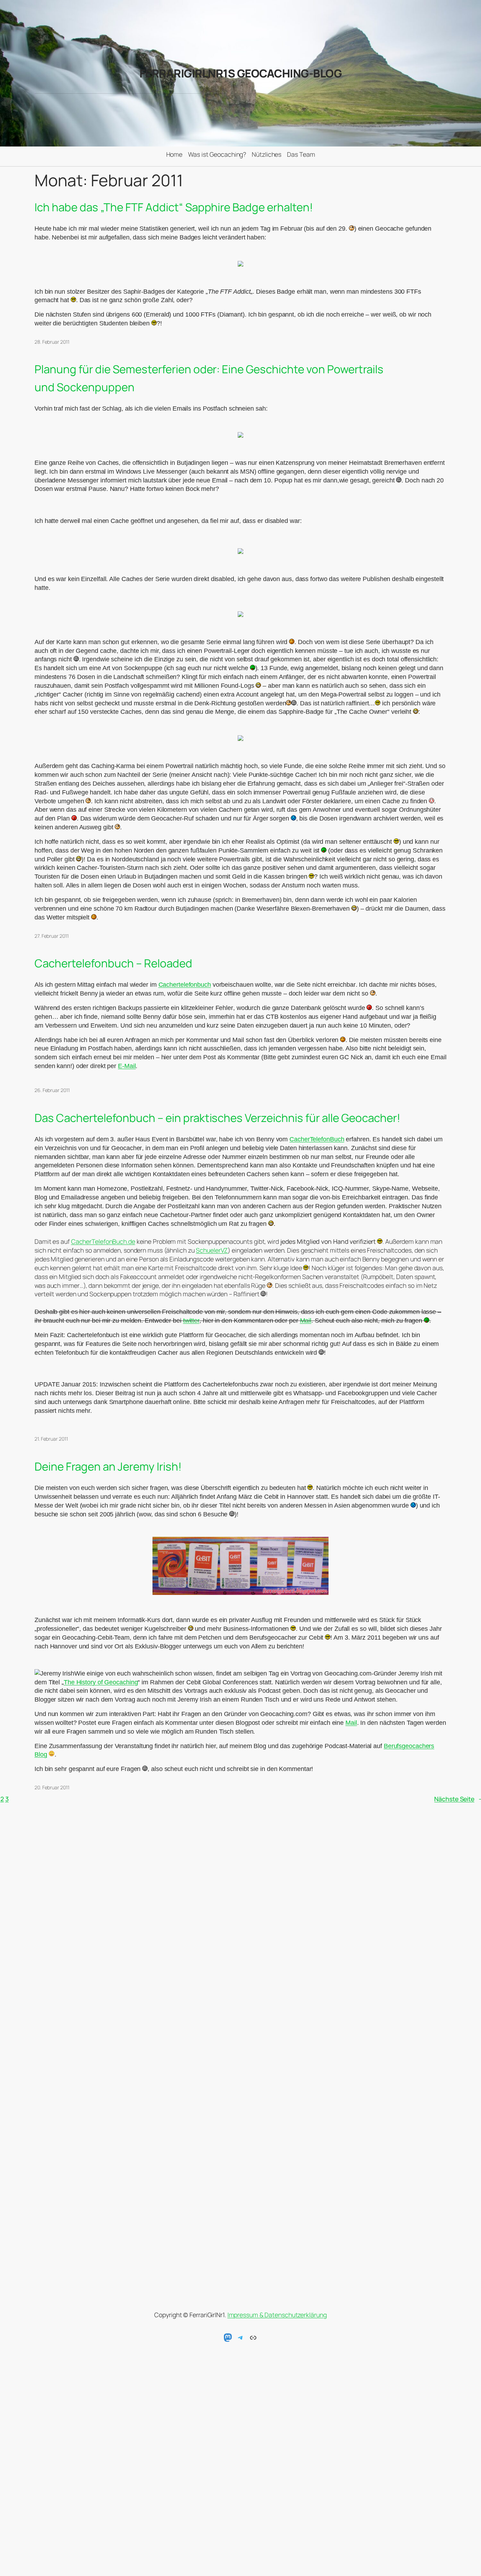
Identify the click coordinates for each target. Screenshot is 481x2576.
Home (174, 154)
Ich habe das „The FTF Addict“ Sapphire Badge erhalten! (174, 207)
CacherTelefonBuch (317, 1139)
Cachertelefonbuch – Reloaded (113, 963)
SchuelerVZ (212, 1250)
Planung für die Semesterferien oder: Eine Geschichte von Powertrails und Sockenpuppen (209, 378)
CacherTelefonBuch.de (103, 1241)
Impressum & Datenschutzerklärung (277, 2315)
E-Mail (127, 1066)
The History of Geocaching (101, 1682)
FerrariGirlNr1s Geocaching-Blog (241, 73)
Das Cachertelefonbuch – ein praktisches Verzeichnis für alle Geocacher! (217, 1118)
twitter (191, 1321)
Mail (306, 1321)
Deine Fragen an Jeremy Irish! (108, 1466)
